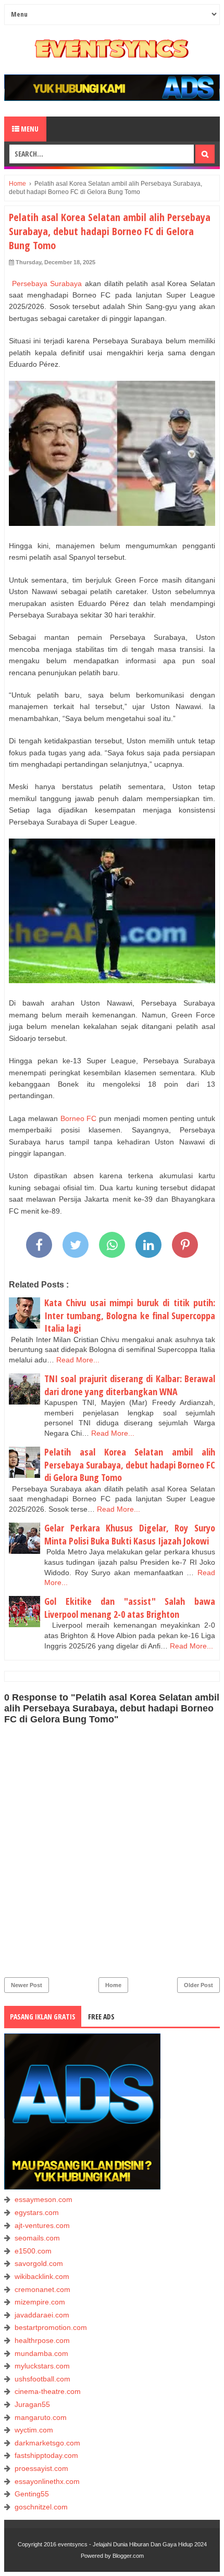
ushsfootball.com (42, 2379)
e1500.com (33, 2251)
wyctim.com (34, 2430)
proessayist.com (41, 2468)
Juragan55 (32, 2404)
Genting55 (32, 2494)
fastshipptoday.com (46, 2455)
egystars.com (37, 2212)
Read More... (78, 1360)
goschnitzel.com (41, 2507)
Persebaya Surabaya (45, 284)
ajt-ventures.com (42, 2225)
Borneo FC (77, 1118)
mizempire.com (40, 2302)
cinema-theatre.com (48, 2391)
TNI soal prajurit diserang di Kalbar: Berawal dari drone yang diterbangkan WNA (130, 1385)
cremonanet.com (42, 2289)
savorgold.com (39, 2263)
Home (113, 1985)
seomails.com (37, 2238)
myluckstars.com (42, 2366)
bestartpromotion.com (51, 2327)
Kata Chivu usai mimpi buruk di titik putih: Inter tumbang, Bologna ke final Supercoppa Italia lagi (130, 1315)
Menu (29, 129)
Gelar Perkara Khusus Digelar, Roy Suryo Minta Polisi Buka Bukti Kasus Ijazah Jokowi (130, 1534)
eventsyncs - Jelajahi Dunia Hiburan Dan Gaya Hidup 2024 (132, 2544)
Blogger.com (128, 2556)
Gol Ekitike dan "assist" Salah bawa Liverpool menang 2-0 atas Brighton (130, 1608)
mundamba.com (41, 2353)
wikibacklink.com (42, 2276)
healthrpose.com (42, 2340)
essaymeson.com (43, 2199)
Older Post (198, 1985)
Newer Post (27, 1985)
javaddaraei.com (42, 2315)
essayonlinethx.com (47, 2481)
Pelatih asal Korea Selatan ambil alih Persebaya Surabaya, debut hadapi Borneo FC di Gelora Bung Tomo (130, 1465)
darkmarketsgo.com (47, 2443)
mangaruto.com (41, 2417)
